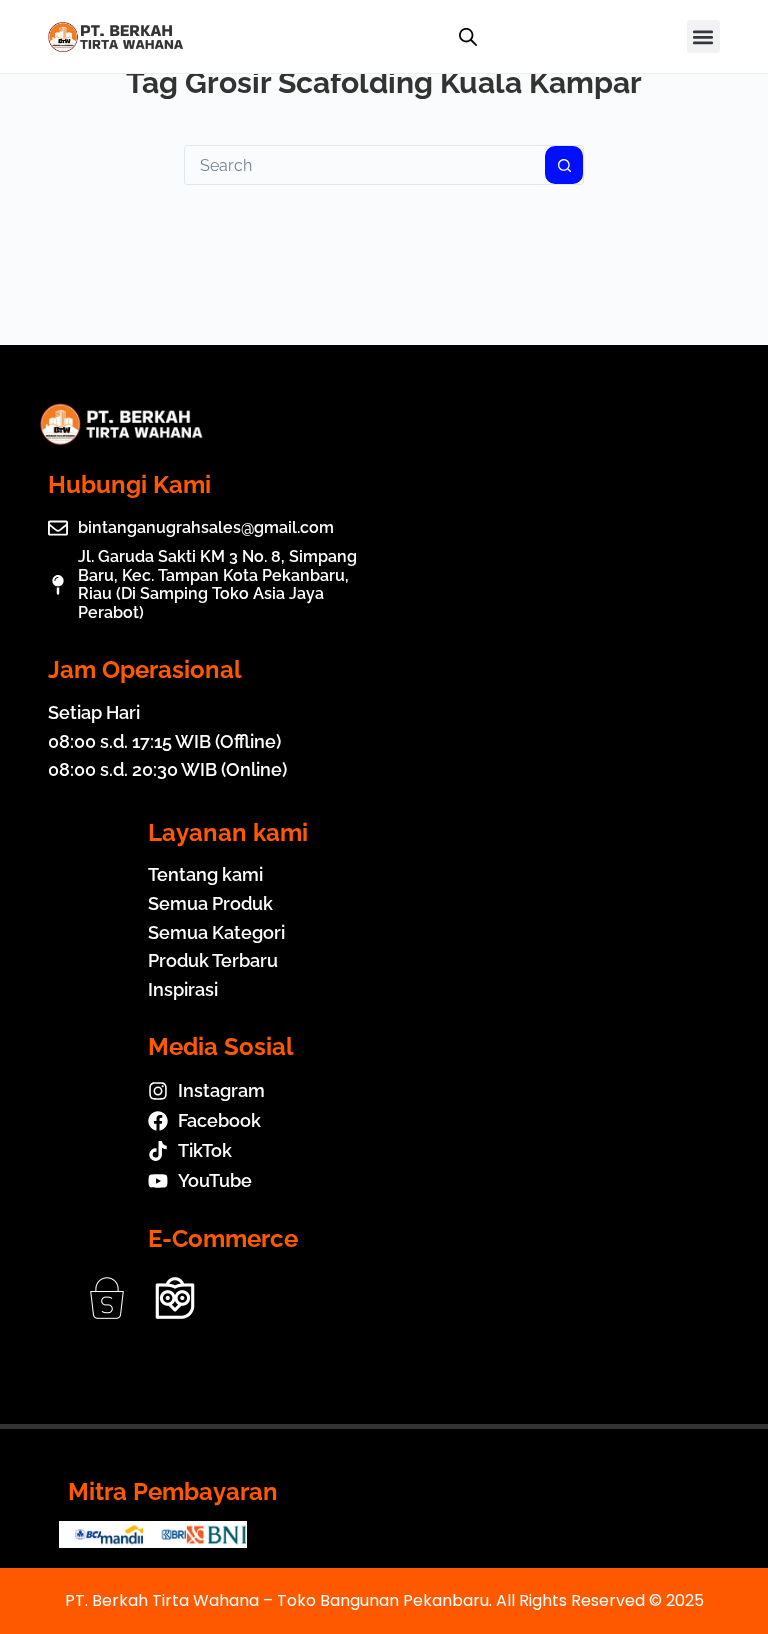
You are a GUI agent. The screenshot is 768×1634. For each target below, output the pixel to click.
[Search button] (564, 165)
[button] (703, 36)
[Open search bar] (468, 37)
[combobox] (365, 165)
